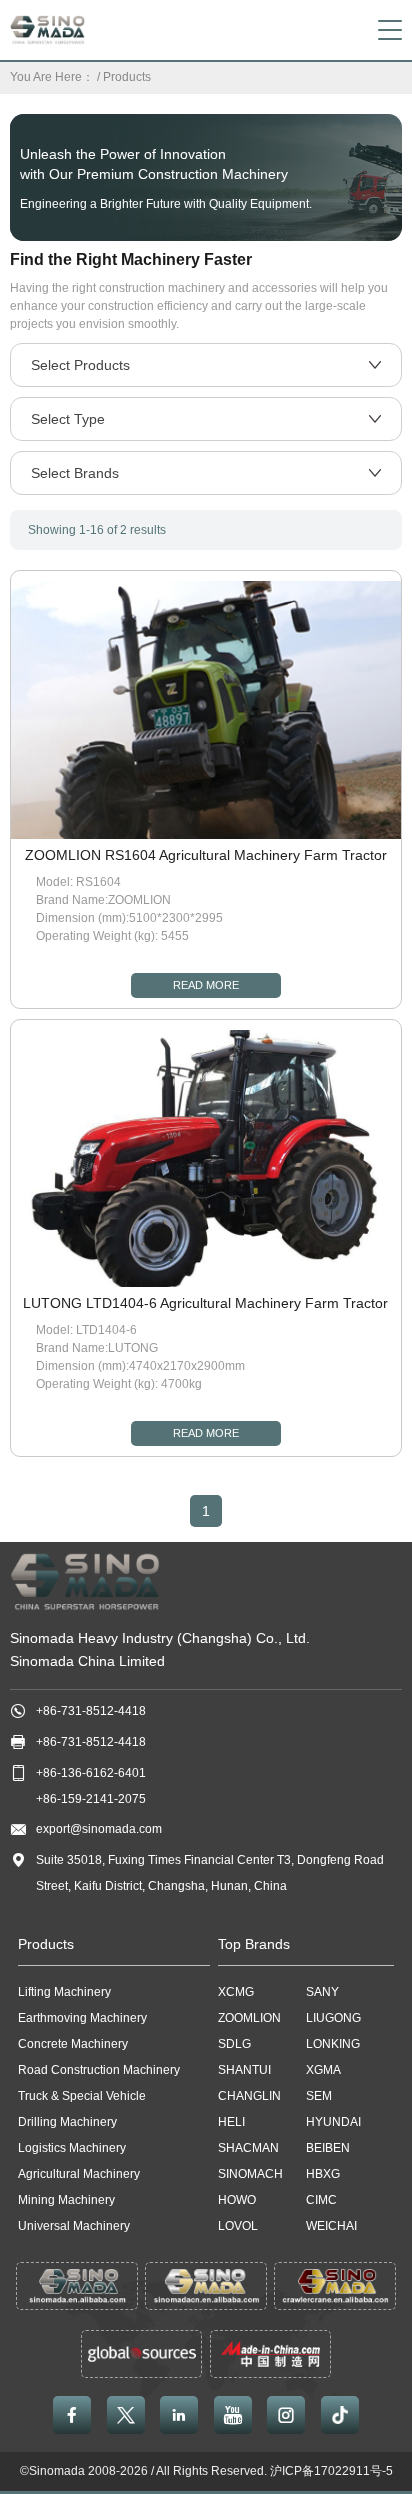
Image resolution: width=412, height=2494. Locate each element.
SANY (322, 1992)
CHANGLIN (249, 2096)
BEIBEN (328, 2148)
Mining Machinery (66, 2200)
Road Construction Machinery (99, 2070)
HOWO (237, 2200)
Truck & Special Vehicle (82, 2096)
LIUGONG (333, 2018)
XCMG (236, 1992)
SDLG (234, 2044)
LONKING (333, 2044)
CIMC (321, 2200)
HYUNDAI (333, 2122)
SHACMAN (248, 2148)
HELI (231, 2122)
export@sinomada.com (99, 1829)
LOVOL (238, 2226)
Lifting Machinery (64, 1992)
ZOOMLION (249, 2018)
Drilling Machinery (67, 2122)
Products (127, 77)
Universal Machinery (74, 2226)
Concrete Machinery (73, 2044)
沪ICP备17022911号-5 (331, 2471)
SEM (319, 2096)
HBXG (323, 2174)
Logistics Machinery (72, 2148)
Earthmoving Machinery (82, 2018)
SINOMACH (250, 2174)
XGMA (323, 2070)
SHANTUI (244, 2070)
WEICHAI (331, 2226)
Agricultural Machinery (79, 2174)
